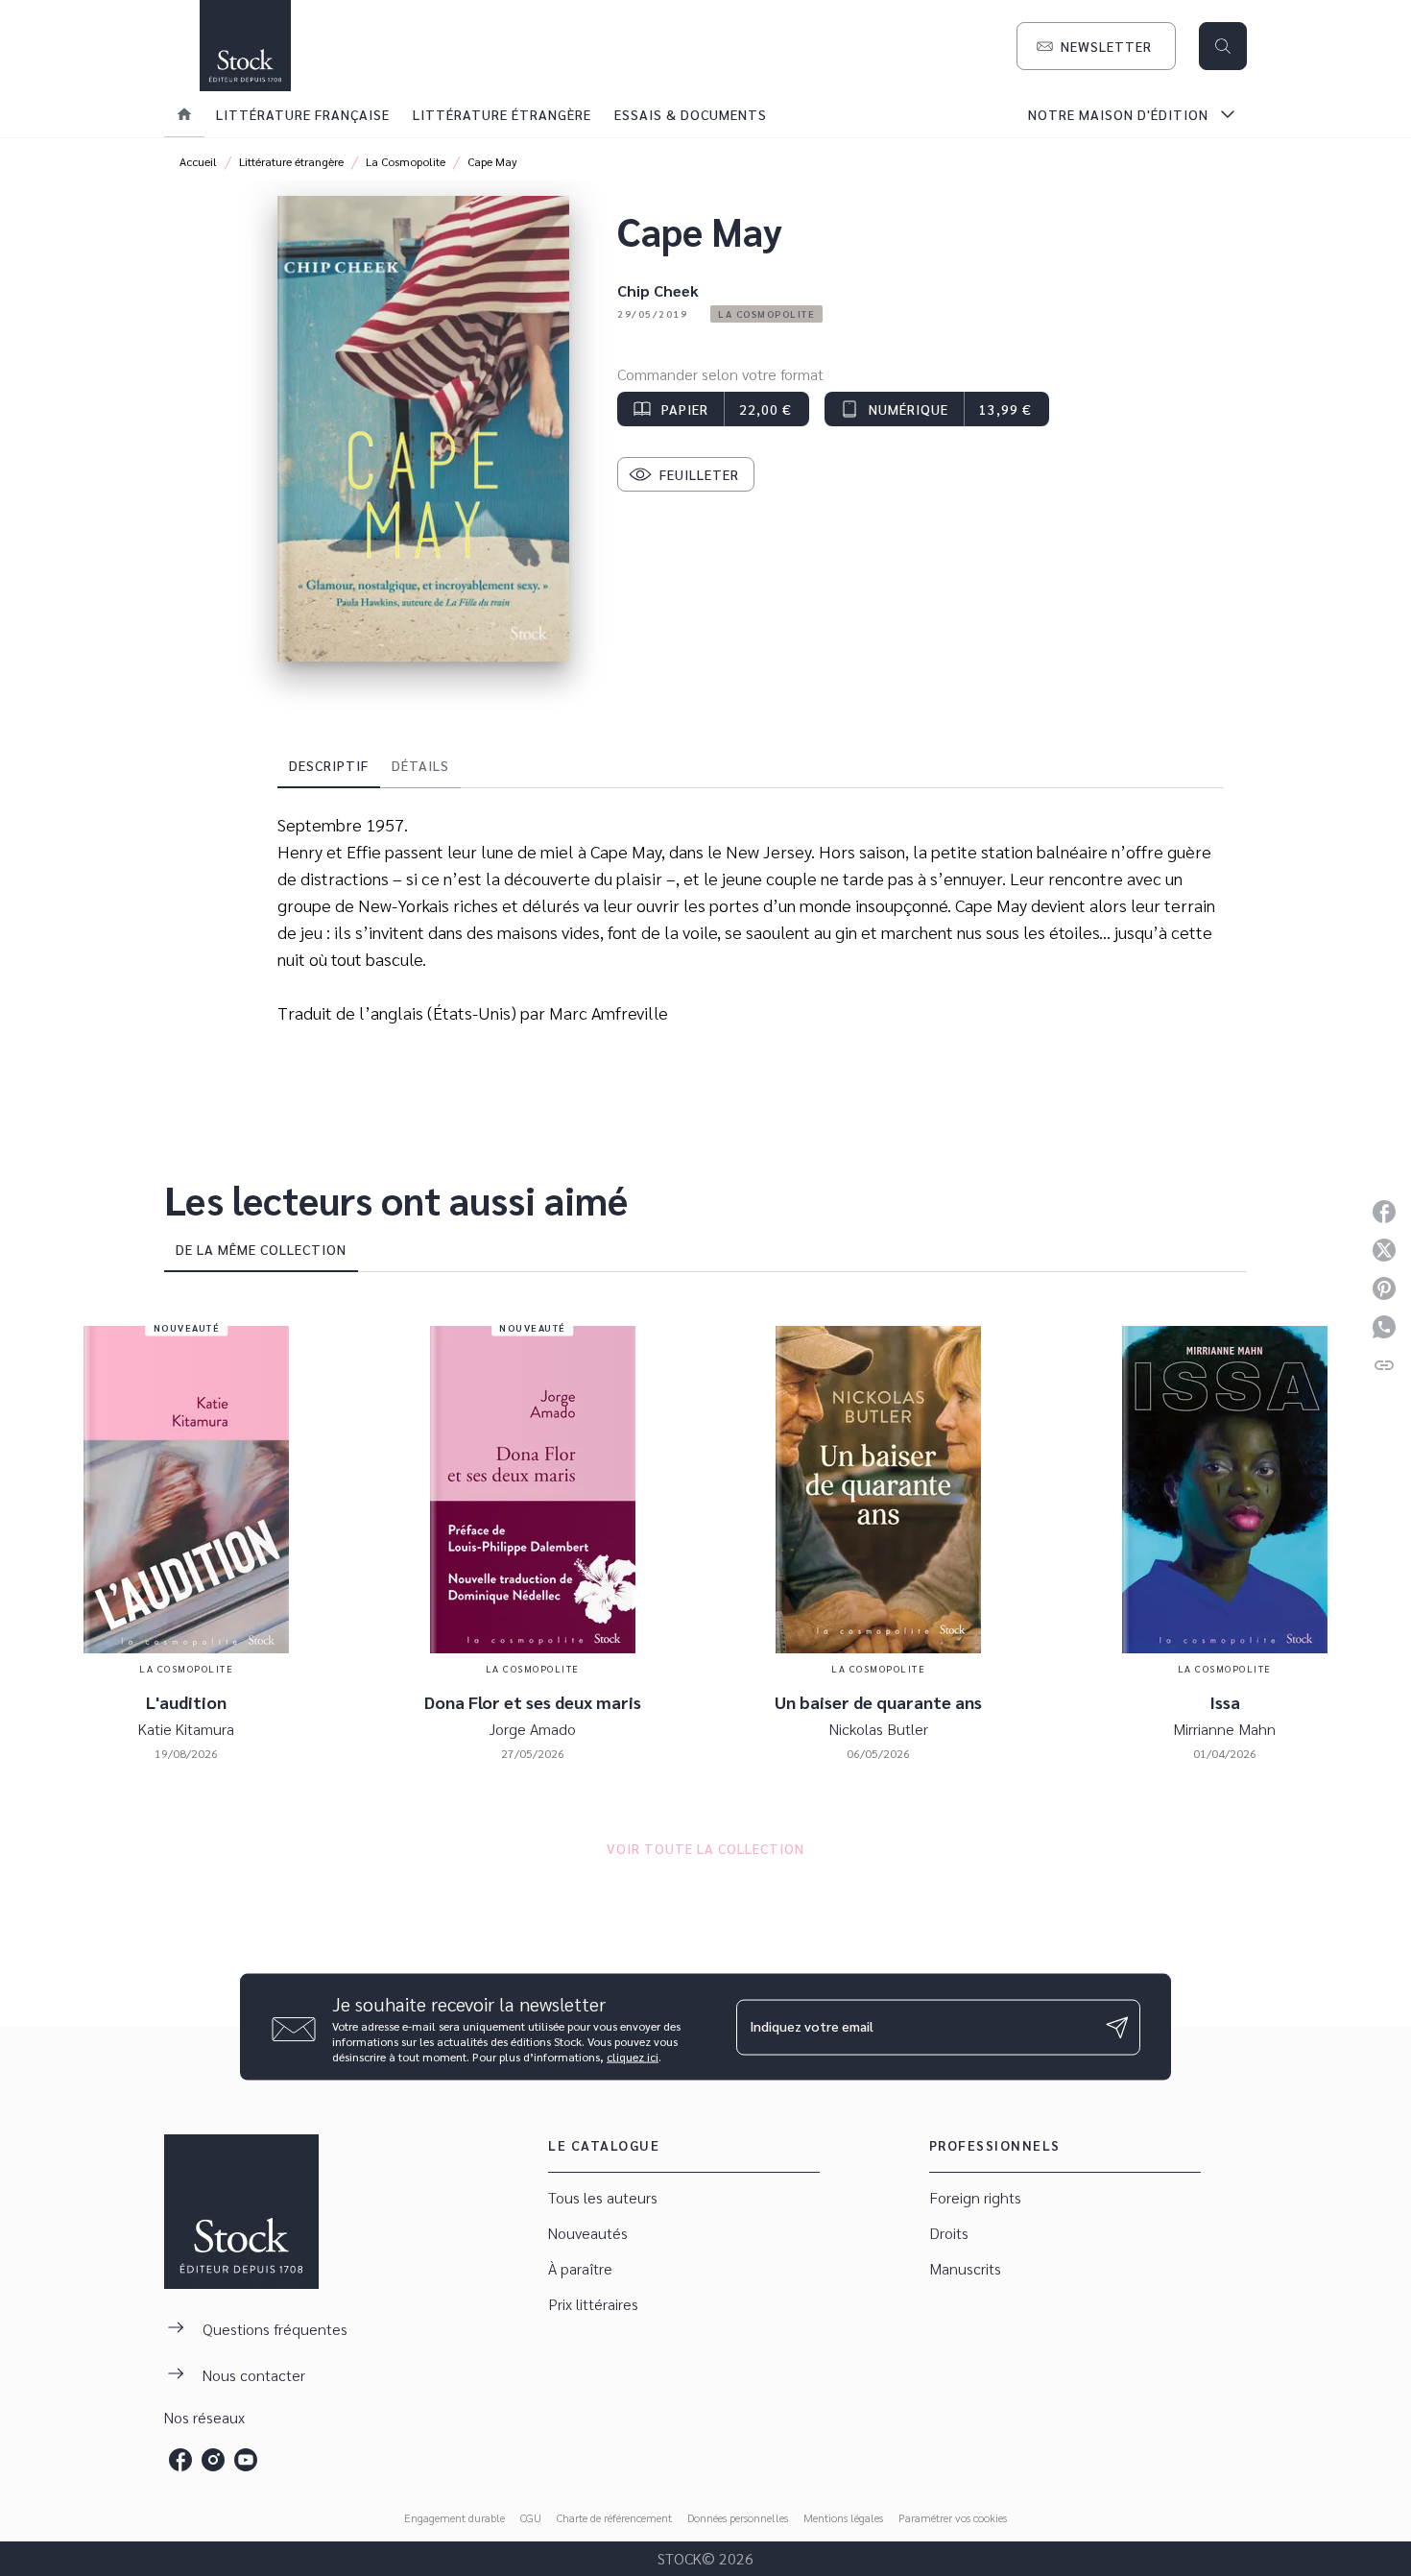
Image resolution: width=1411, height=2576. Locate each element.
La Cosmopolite (406, 161)
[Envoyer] (1117, 2027)
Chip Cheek (658, 290)
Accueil (198, 161)
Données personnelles (738, 2517)
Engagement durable (454, 2517)
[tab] (184, 114)
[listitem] (180, 2460)
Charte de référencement (614, 2517)
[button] (1096, 46)
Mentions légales (843, 2517)
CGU (531, 2517)
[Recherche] (1223, 46)
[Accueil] (245, 46)
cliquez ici (633, 2057)
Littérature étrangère (291, 161)
